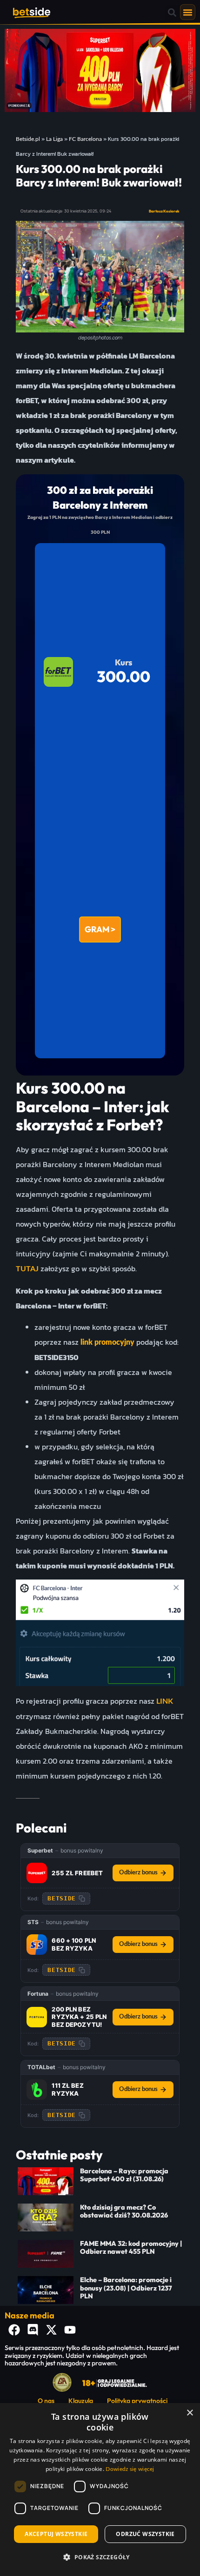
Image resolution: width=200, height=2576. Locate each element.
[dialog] (100, 2490)
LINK (165, 1701)
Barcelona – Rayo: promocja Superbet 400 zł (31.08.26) (124, 2175)
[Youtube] (70, 2330)
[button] (172, 12)
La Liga (54, 139)
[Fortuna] (37, 2017)
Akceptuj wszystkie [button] (56, 2534)
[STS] (37, 1945)
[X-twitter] (51, 2330)
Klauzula (81, 2401)
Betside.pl (28, 139)
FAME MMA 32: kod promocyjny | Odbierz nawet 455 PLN (131, 2247)
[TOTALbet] (37, 2090)
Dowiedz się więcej (130, 2469)
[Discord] (33, 2330)
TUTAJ (27, 1269)
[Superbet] (37, 1873)
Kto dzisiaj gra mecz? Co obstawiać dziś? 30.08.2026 (124, 2211)
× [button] (190, 2413)
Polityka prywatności (137, 2401)
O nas (46, 2401)
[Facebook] (14, 2330)
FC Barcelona (85, 139)
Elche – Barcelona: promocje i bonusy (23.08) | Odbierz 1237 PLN (126, 2288)
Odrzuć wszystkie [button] (145, 2534)
